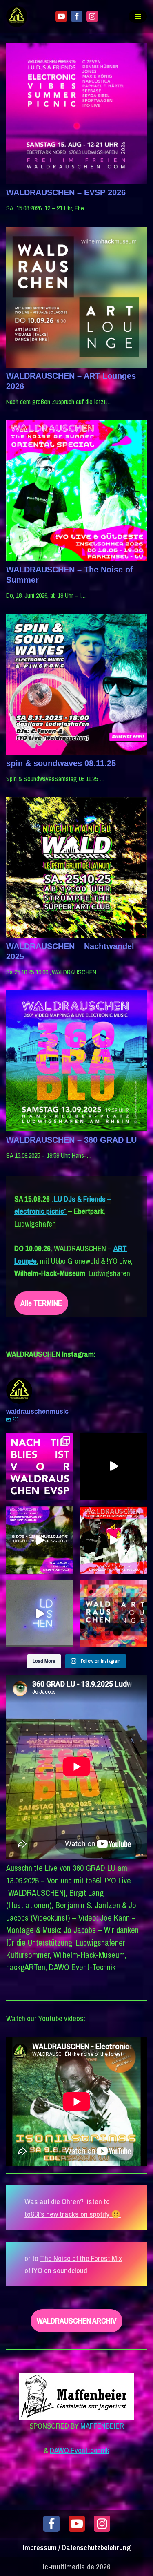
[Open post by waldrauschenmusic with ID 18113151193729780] (114, 1540)
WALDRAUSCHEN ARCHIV (76, 2321)
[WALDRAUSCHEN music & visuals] (19, 16)
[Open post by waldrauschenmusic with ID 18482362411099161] (114, 1467)
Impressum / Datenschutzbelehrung (77, 2547)
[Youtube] (61, 16)
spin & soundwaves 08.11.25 (61, 763)
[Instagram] (92, 16)
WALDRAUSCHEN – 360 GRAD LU (71, 1140)
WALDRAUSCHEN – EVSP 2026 (66, 192)
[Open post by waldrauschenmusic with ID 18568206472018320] (114, 1614)
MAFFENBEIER (102, 2426)
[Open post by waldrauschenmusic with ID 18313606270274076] (40, 1614)
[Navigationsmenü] (138, 16)
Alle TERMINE (41, 1303)
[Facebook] (77, 16)
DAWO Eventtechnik (80, 2450)
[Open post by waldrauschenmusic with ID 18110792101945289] (40, 1540)
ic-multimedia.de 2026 (77, 2567)
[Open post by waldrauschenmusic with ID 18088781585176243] (40, 1467)
